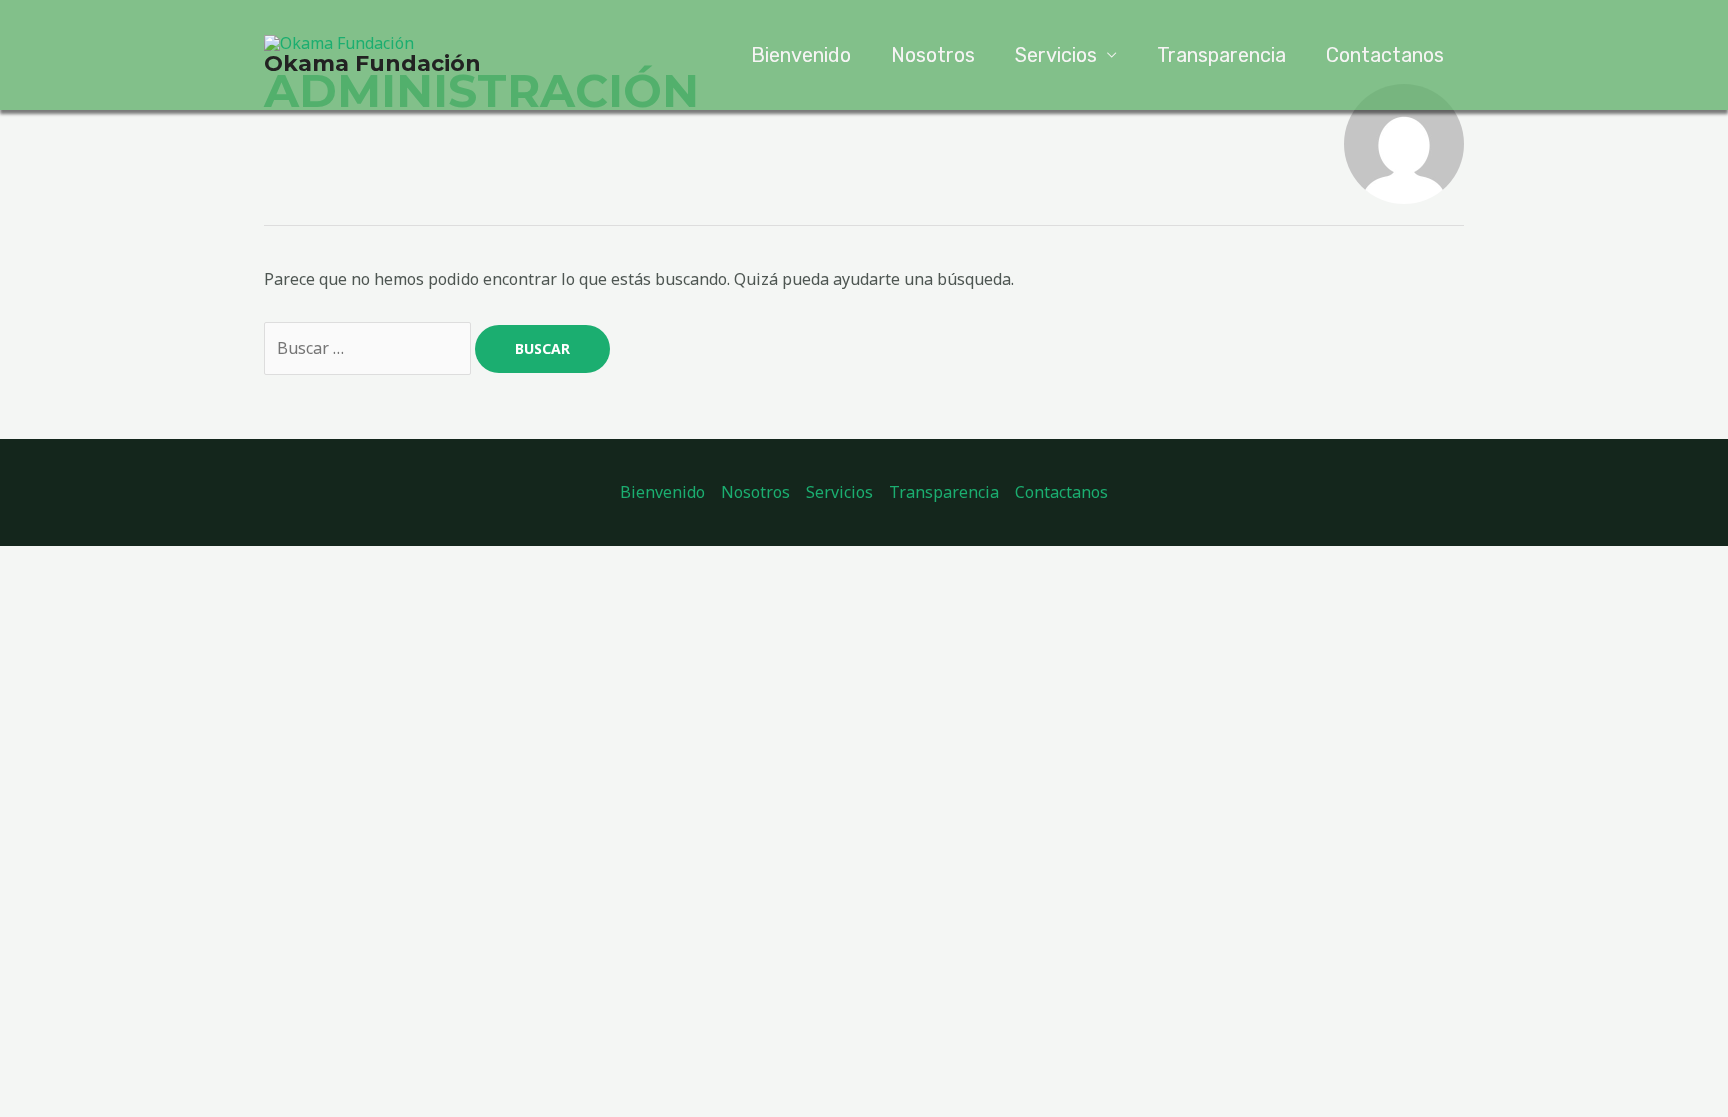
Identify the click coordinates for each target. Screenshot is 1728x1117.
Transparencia (1221, 55)
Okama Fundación (372, 63)
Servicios (1056, 55)
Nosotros (933, 55)
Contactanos (1385, 55)
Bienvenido (801, 55)
